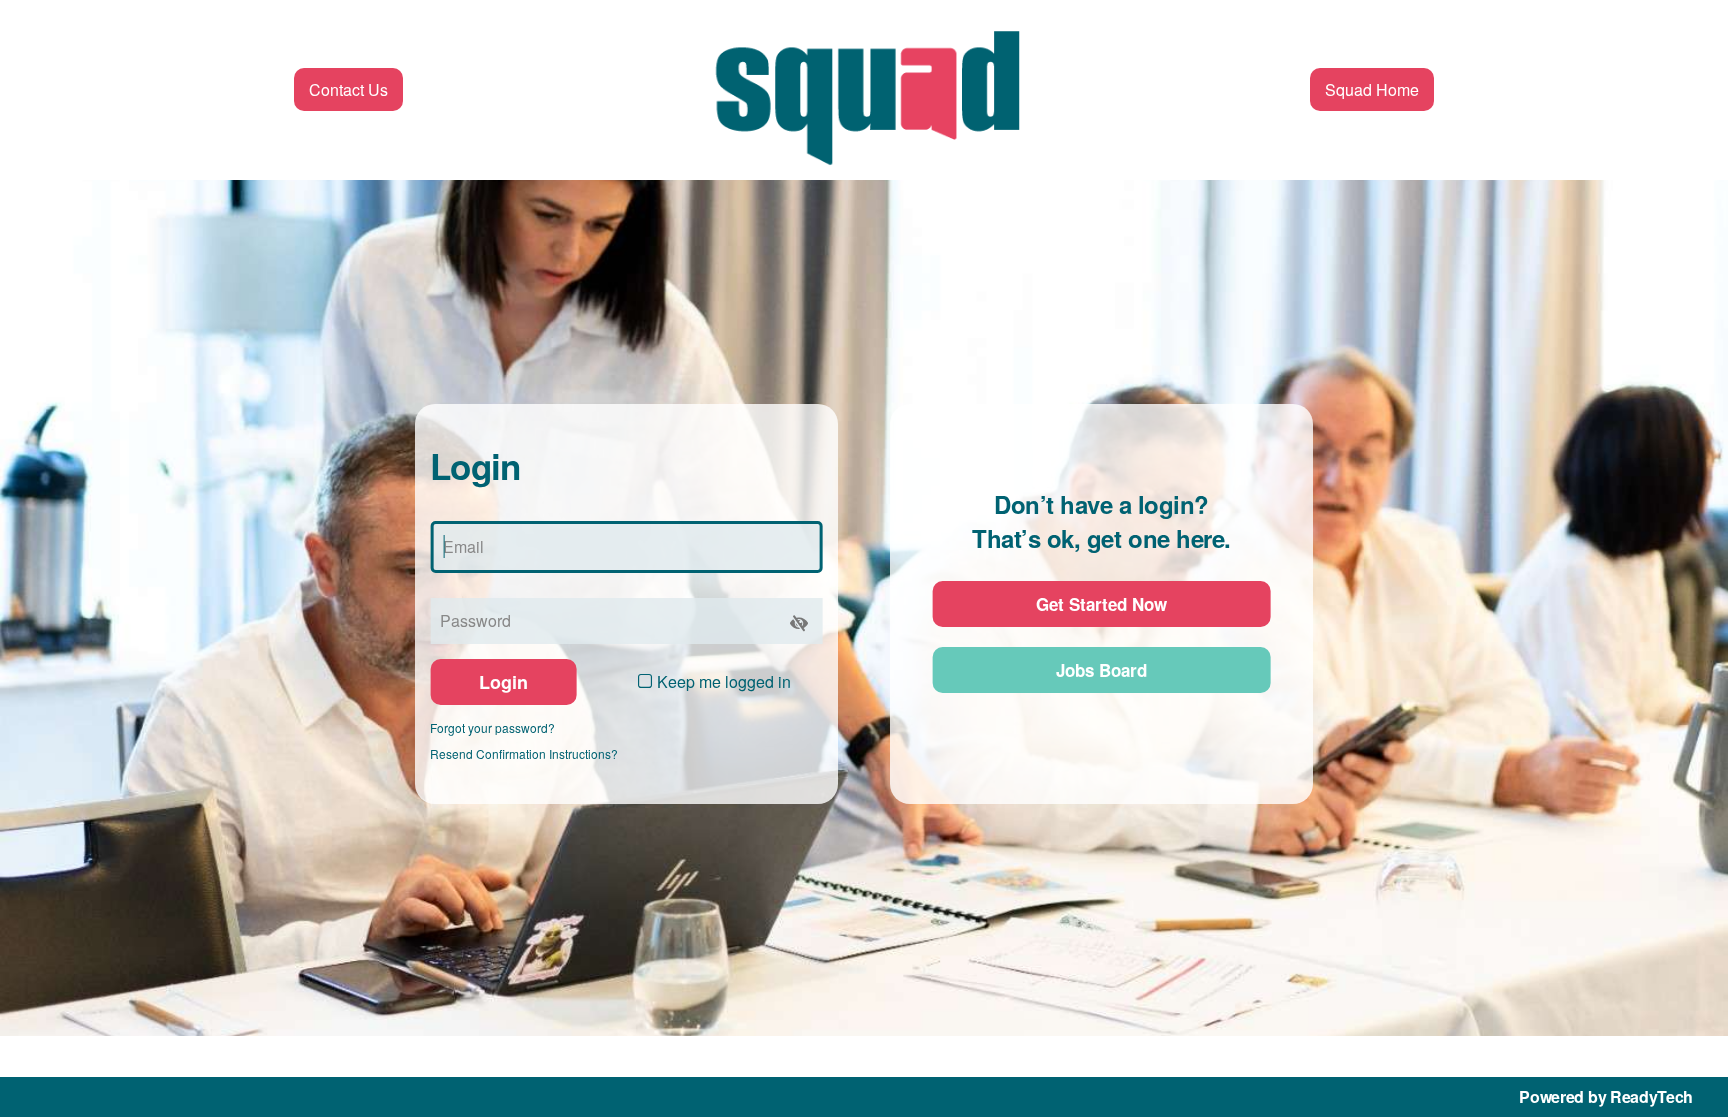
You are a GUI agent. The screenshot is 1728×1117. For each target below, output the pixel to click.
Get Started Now (1101, 604)
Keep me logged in (724, 681)
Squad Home (1372, 89)
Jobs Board (1101, 670)
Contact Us (348, 89)
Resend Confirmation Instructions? (524, 753)
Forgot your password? (492, 727)
